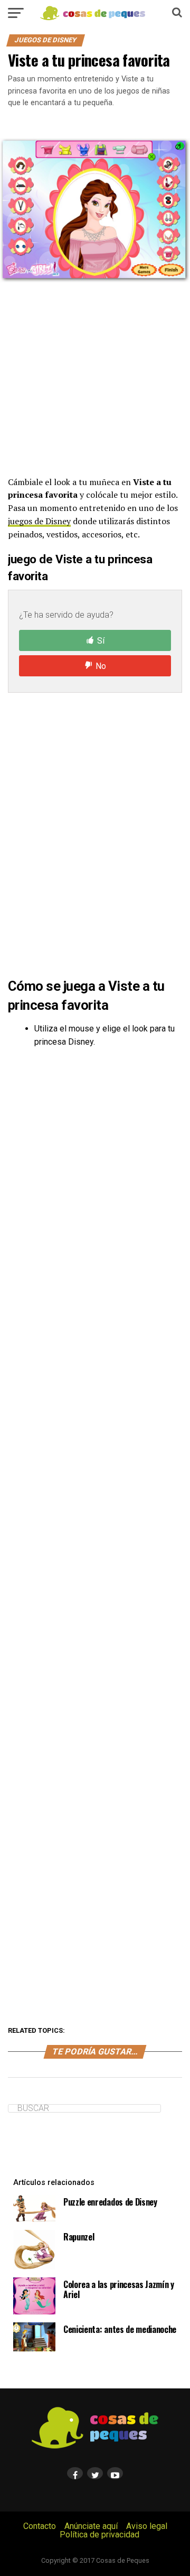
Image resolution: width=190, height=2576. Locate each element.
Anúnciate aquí (91, 2526)
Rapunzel (79, 2237)
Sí (101, 641)
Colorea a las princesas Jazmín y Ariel (119, 2289)
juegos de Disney (39, 521)
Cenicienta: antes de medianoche (120, 2329)
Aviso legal (147, 2526)
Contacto (40, 2526)
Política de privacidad (99, 2535)
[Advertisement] (95, 379)
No (101, 666)
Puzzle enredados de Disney (110, 2202)
